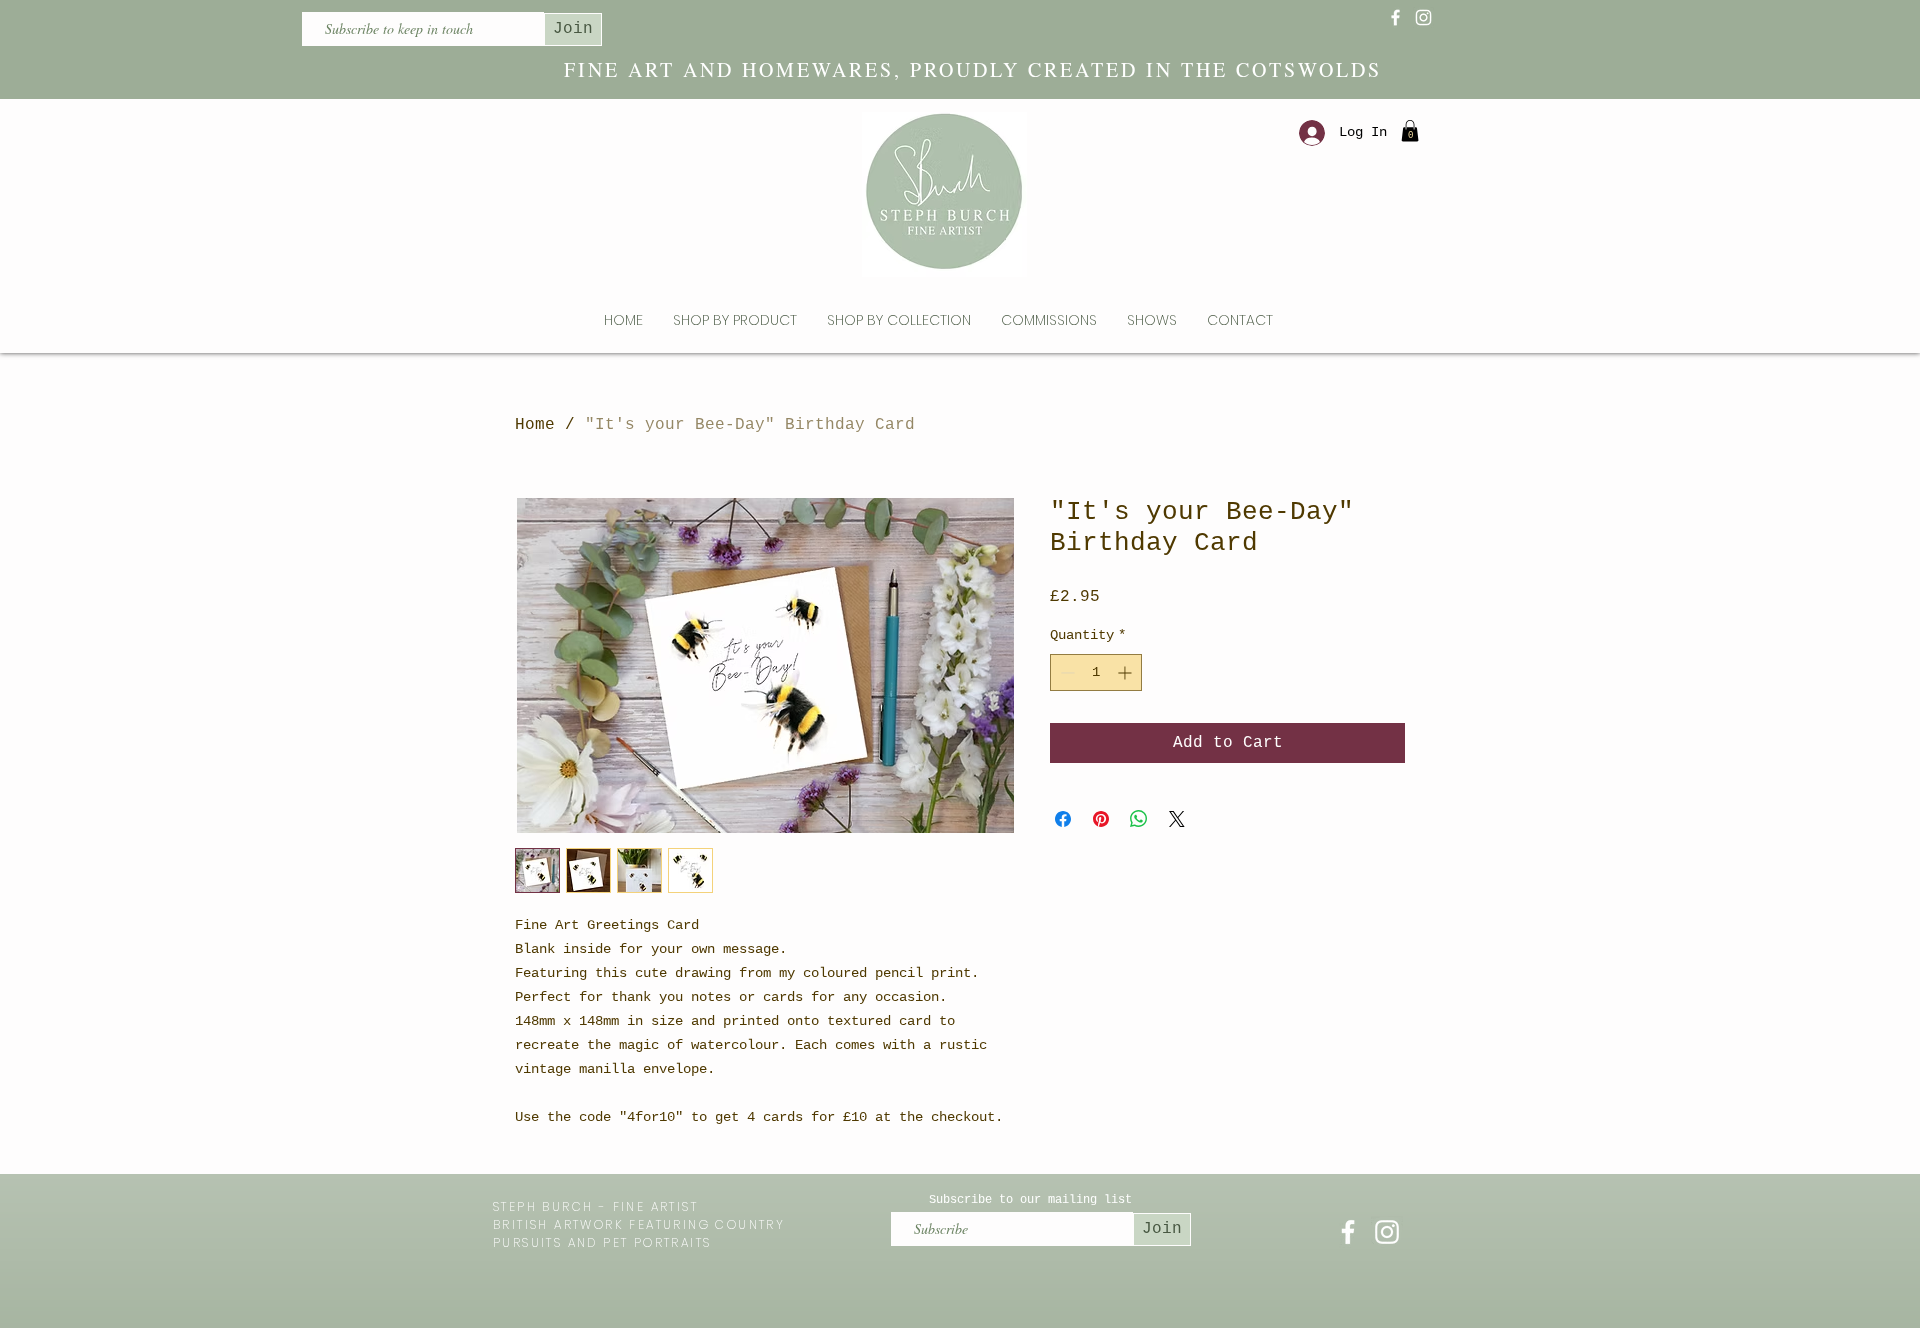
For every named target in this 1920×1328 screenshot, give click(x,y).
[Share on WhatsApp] (1139, 819)
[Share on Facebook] (1063, 819)
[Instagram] (1423, 17)
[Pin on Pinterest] (1101, 819)
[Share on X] (1177, 819)
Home (535, 425)
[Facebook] (1395, 17)
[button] (1410, 131)
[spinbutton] (1096, 672)
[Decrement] (1065, 672)
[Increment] (1126, 672)
